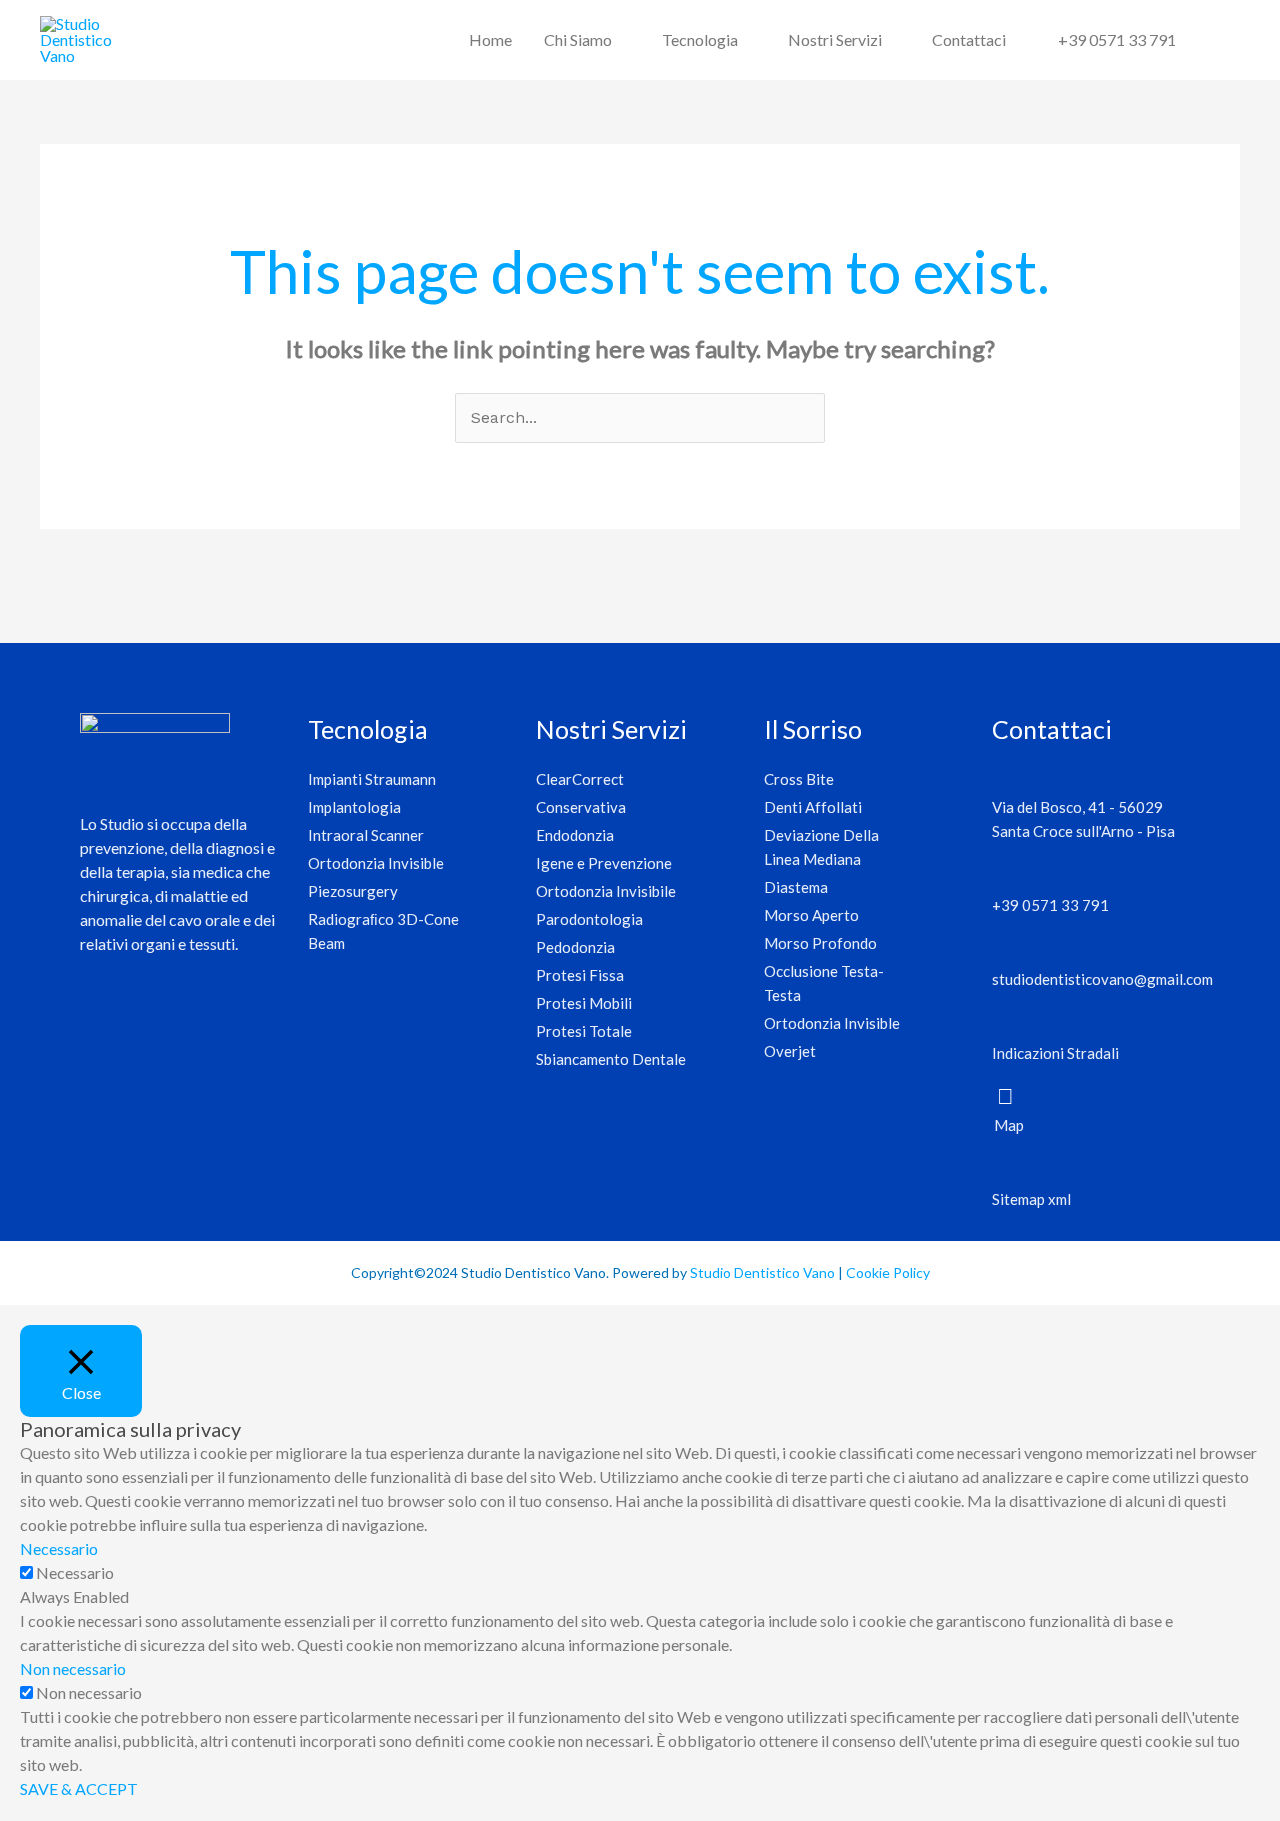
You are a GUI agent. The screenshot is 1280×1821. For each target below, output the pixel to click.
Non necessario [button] (73, 1668)
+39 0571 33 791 (1117, 39)
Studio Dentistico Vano (762, 1272)
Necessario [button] (59, 1548)
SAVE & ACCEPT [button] (79, 1788)
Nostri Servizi (835, 39)
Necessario (75, 1572)
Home (490, 39)
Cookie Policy (888, 1272)
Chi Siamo (578, 39)
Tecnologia (700, 39)
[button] (1216, 40)
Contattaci (969, 39)
